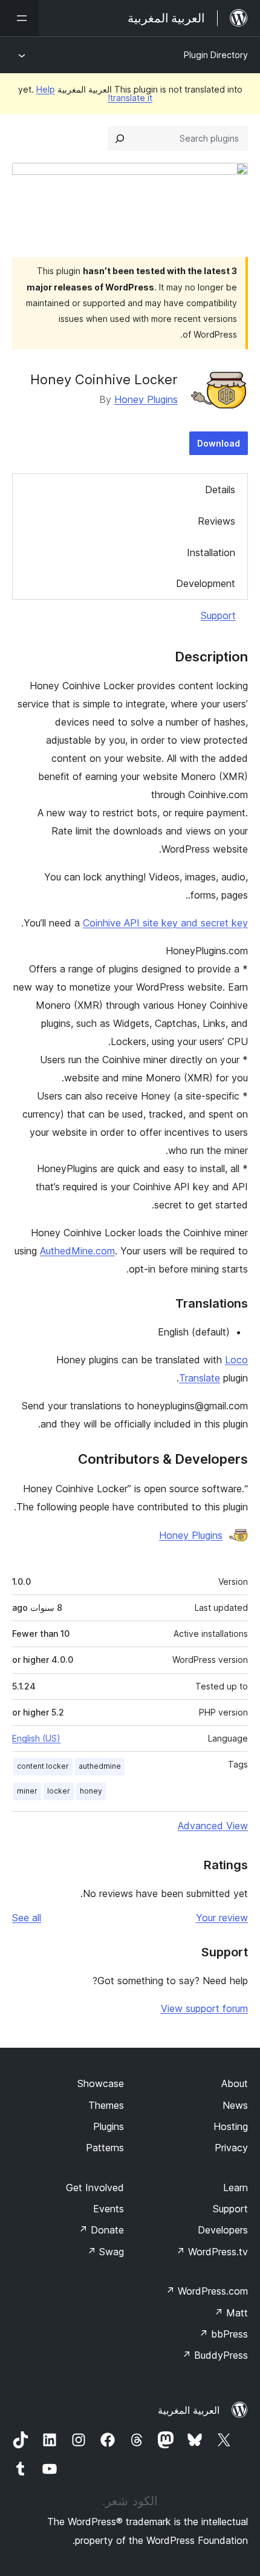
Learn (236, 2188)
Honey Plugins (146, 399)
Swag (106, 2252)
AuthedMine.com (77, 1251)
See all (27, 1918)
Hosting (231, 2126)
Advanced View (213, 1826)
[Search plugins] (120, 139)
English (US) (36, 1738)
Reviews (216, 521)
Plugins (109, 2126)
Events (109, 2209)
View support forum (204, 2008)
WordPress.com (207, 2291)
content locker (43, 1766)
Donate (101, 2230)
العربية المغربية (189, 2410)
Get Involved (95, 2188)
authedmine (100, 1766)
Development (206, 583)
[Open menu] (19, 18)
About (235, 2083)
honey (91, 1791)
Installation (211, 552)
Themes (106, 2105)
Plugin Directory (216, 55)
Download (219, 443)
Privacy (231, 2148)
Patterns (105, 2148)
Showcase (101, 2083)
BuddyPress (215, 2355)
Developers (223, 2230)
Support (218, 615)
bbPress (223, 2334)
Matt (231, 2313)
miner (27, 1791)
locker (59, 1791)
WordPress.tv (212, 2252)
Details (220, 490)
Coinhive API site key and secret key (165, 923)
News (235, 2105)
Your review (222, 1918)
